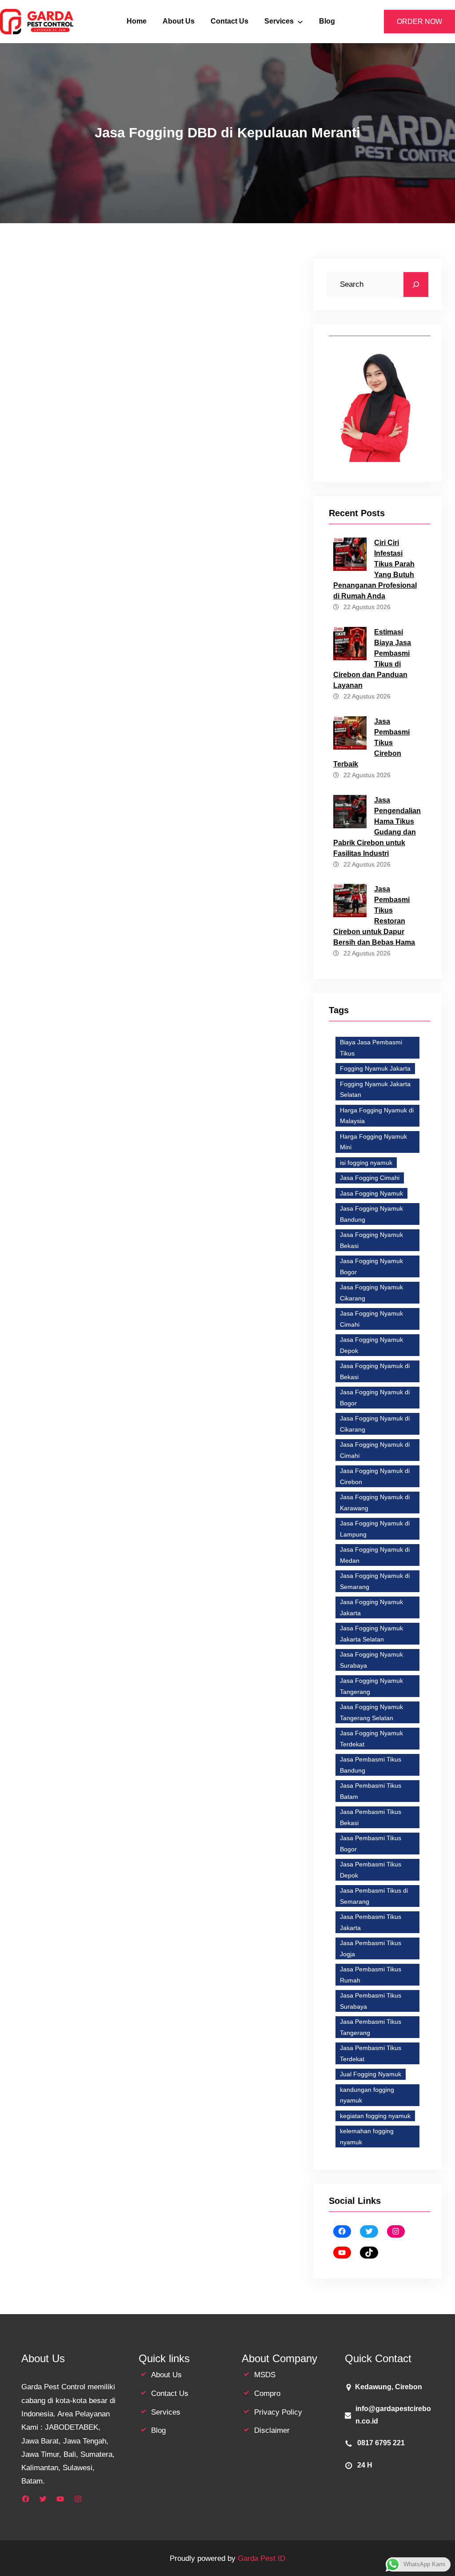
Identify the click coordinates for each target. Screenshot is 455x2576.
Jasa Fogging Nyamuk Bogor (208, 1389)
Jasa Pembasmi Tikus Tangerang (371, 2027)
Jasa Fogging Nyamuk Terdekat (200, 1526)
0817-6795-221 (231, 314)
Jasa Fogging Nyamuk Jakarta (63, 1510)
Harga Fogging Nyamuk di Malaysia (377, 1116)
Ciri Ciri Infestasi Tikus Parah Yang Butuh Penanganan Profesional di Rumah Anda (375, 569)
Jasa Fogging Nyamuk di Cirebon (375, 1476)
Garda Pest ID (261, 2558)
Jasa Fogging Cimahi (370, 1178)
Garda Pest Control (179, 1184)
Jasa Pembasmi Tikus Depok (371, 1870)
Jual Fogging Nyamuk (371, 2074)
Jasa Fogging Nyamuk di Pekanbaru (71, 1495)
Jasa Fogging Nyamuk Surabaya (371, 1660)
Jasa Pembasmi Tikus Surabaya (371, 2001)
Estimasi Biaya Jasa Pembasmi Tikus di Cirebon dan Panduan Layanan (372, 659)
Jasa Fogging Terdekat (156, 1404)
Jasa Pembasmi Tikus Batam (371, 1791)
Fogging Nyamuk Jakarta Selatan (375, 1089)
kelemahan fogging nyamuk (367, 2137)
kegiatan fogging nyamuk (375, 2116)
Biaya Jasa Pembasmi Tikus (371, 1048)
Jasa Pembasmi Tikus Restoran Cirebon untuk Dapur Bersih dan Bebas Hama (374, 916)
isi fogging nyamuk (366, 1163)
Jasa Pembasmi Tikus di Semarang (374, 1896)
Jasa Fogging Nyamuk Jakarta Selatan (177, 1510)
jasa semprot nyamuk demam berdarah (76, 1541)
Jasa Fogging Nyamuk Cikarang (371, 1293)
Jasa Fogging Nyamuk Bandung (371, 1214)
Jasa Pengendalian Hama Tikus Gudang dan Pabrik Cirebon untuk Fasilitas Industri (377, 827)
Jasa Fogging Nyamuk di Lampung (375, 1529)
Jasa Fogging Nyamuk (371, 1193)
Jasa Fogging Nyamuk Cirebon (64, 1404)
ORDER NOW (419, 22)
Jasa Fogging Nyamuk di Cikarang (174, 1465)
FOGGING (35, 1389)
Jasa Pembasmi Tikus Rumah (371, 1975)
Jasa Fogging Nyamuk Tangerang (371, 1686)
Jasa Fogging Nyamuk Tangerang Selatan (79, 1526)
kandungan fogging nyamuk (367, 2095)
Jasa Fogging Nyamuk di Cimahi (375, 1450)
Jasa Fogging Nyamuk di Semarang (190, 1495)
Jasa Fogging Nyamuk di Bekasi (165, 1449)
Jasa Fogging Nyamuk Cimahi (371, 1319)
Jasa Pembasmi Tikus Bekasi (371, 1817)
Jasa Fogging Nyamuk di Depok (65, 1480)
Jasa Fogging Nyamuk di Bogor (64, 1465)
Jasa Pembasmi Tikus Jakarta (371, 1922)
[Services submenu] (300, 22)
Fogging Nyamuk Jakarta (375, 1068)
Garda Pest (100, 1305)
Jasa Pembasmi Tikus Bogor (371, 1844)
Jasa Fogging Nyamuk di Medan (375, 1555)
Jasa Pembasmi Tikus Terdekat (371, 2053)
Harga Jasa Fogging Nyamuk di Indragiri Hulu (128, 1360)
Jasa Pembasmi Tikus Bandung (371, 1765)
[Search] (416, 285)
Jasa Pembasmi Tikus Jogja (371, 1948)
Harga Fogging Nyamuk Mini (373, 1142)
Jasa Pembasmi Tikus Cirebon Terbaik (371, 743)
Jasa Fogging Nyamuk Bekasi (108, 1389)
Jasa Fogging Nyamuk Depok (62, 1449)
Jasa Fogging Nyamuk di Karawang (177, 1480)
